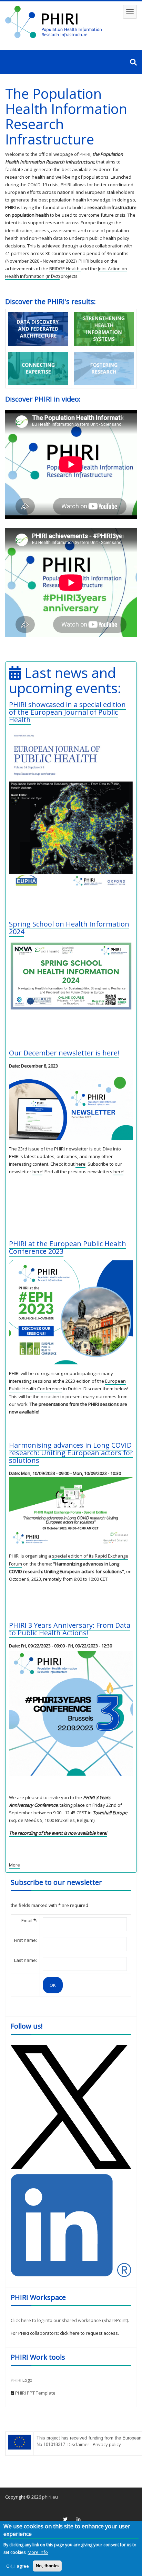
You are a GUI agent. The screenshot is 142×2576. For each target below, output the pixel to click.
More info (38, 2552)
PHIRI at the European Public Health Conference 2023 (68, 1247)
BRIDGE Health (65, 269)
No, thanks (47, 2566)
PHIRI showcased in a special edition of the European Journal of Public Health (67, 712)
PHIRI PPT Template (35, 2393)
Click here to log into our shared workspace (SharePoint (69, 2320)
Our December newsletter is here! (64, 1053)
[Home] (53, 22)
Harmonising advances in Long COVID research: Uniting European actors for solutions (71, 1453)
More (14, 1865)
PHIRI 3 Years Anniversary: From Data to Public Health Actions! (70, 1629)
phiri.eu (50, 2497)
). (128, 2320)
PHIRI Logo (22, 2380)
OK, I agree (18, 2566)
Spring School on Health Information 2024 (69, 928)
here (80, 1164)
